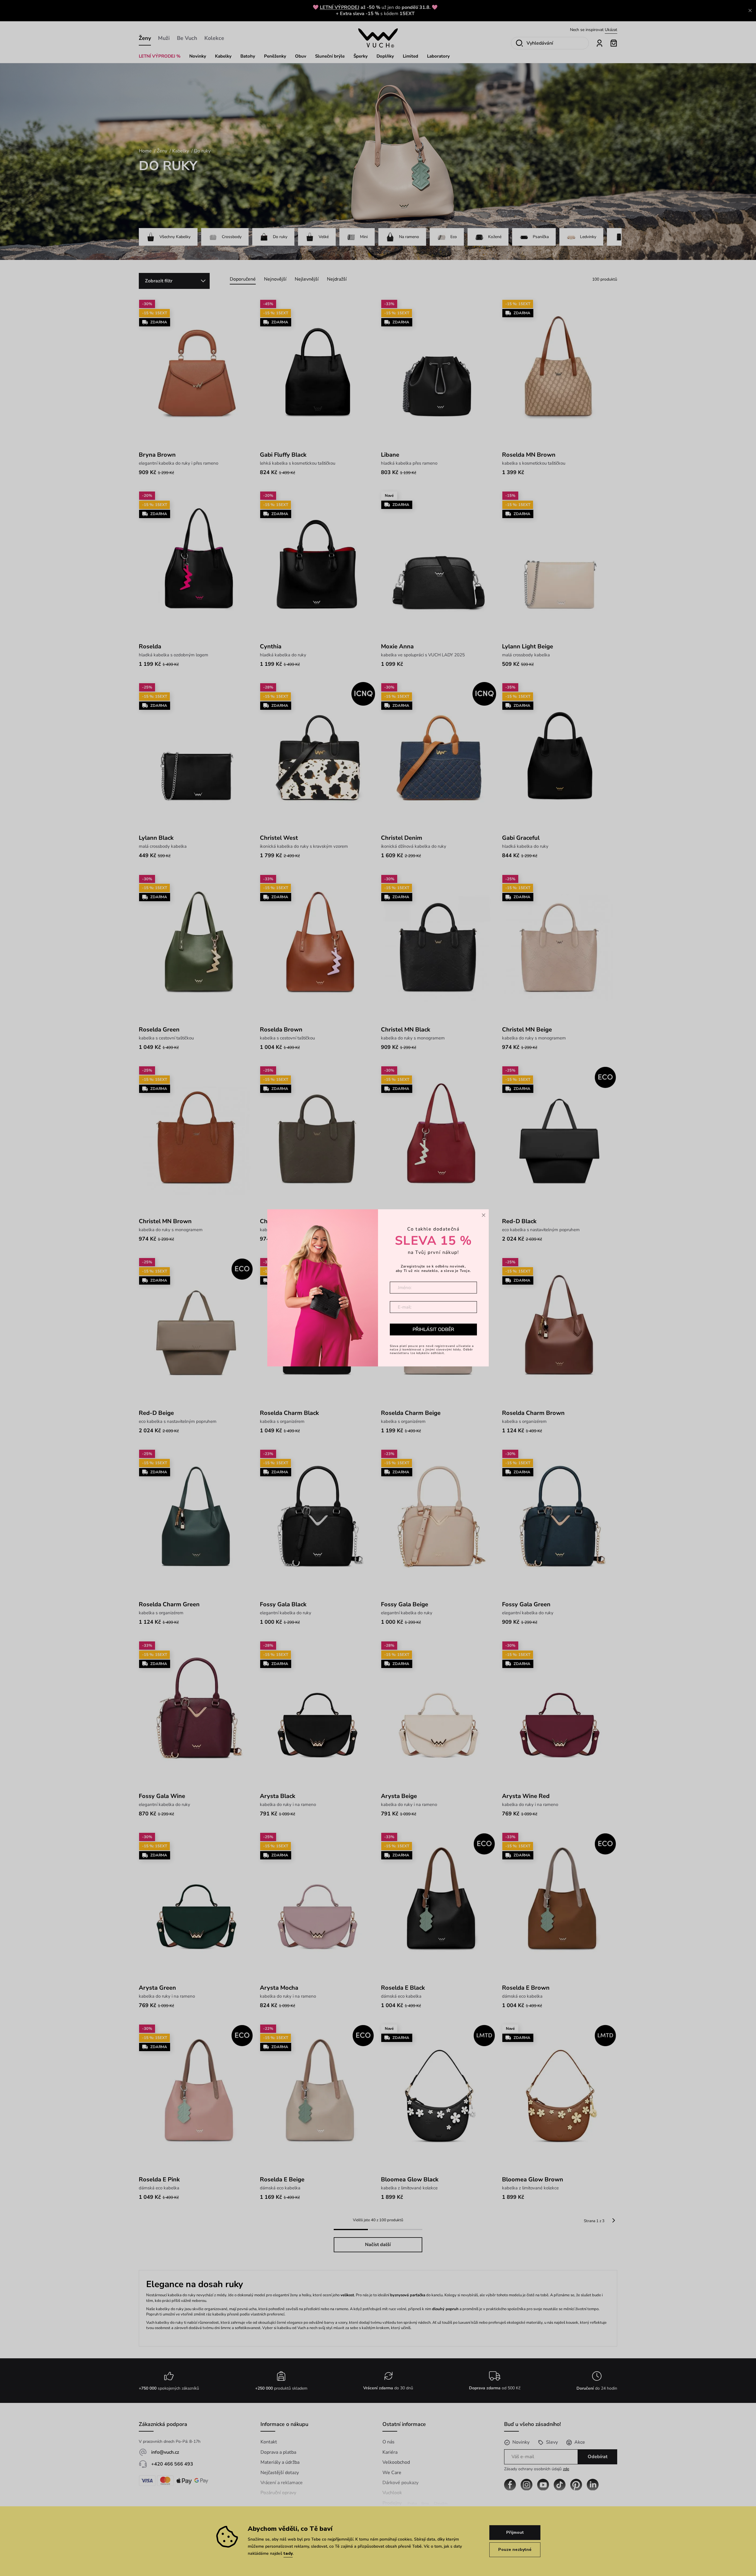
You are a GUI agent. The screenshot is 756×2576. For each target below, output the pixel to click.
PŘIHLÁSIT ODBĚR (433, 1330)
